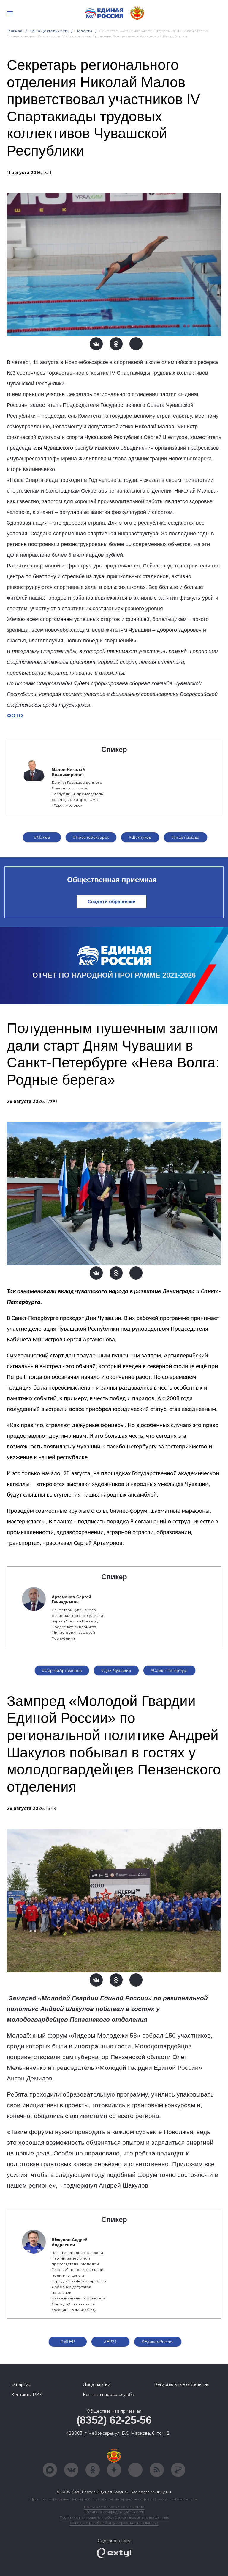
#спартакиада (186, 837)
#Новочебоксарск (91, 837)
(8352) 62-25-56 (114, 2420)
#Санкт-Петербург (170, 1670)
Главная (15, 31)
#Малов (42, 837)
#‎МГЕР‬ (68, 2342)
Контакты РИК (27, 2395)
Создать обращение (111, 902)
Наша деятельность (49, 31)
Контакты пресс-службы (109, 2395)
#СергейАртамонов (62, 1670)
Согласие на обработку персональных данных (114, 2523)
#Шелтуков (140, 837)
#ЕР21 (110, 2342)
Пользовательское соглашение (114, 2507)
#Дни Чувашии (116, 1670)
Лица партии (97, 2384)
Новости (84, 31)
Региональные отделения (182, 2384)
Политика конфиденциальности (114, 2512)
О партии (21, 2384)
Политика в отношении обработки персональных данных (114, 2517)
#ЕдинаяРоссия (158, 2342)
